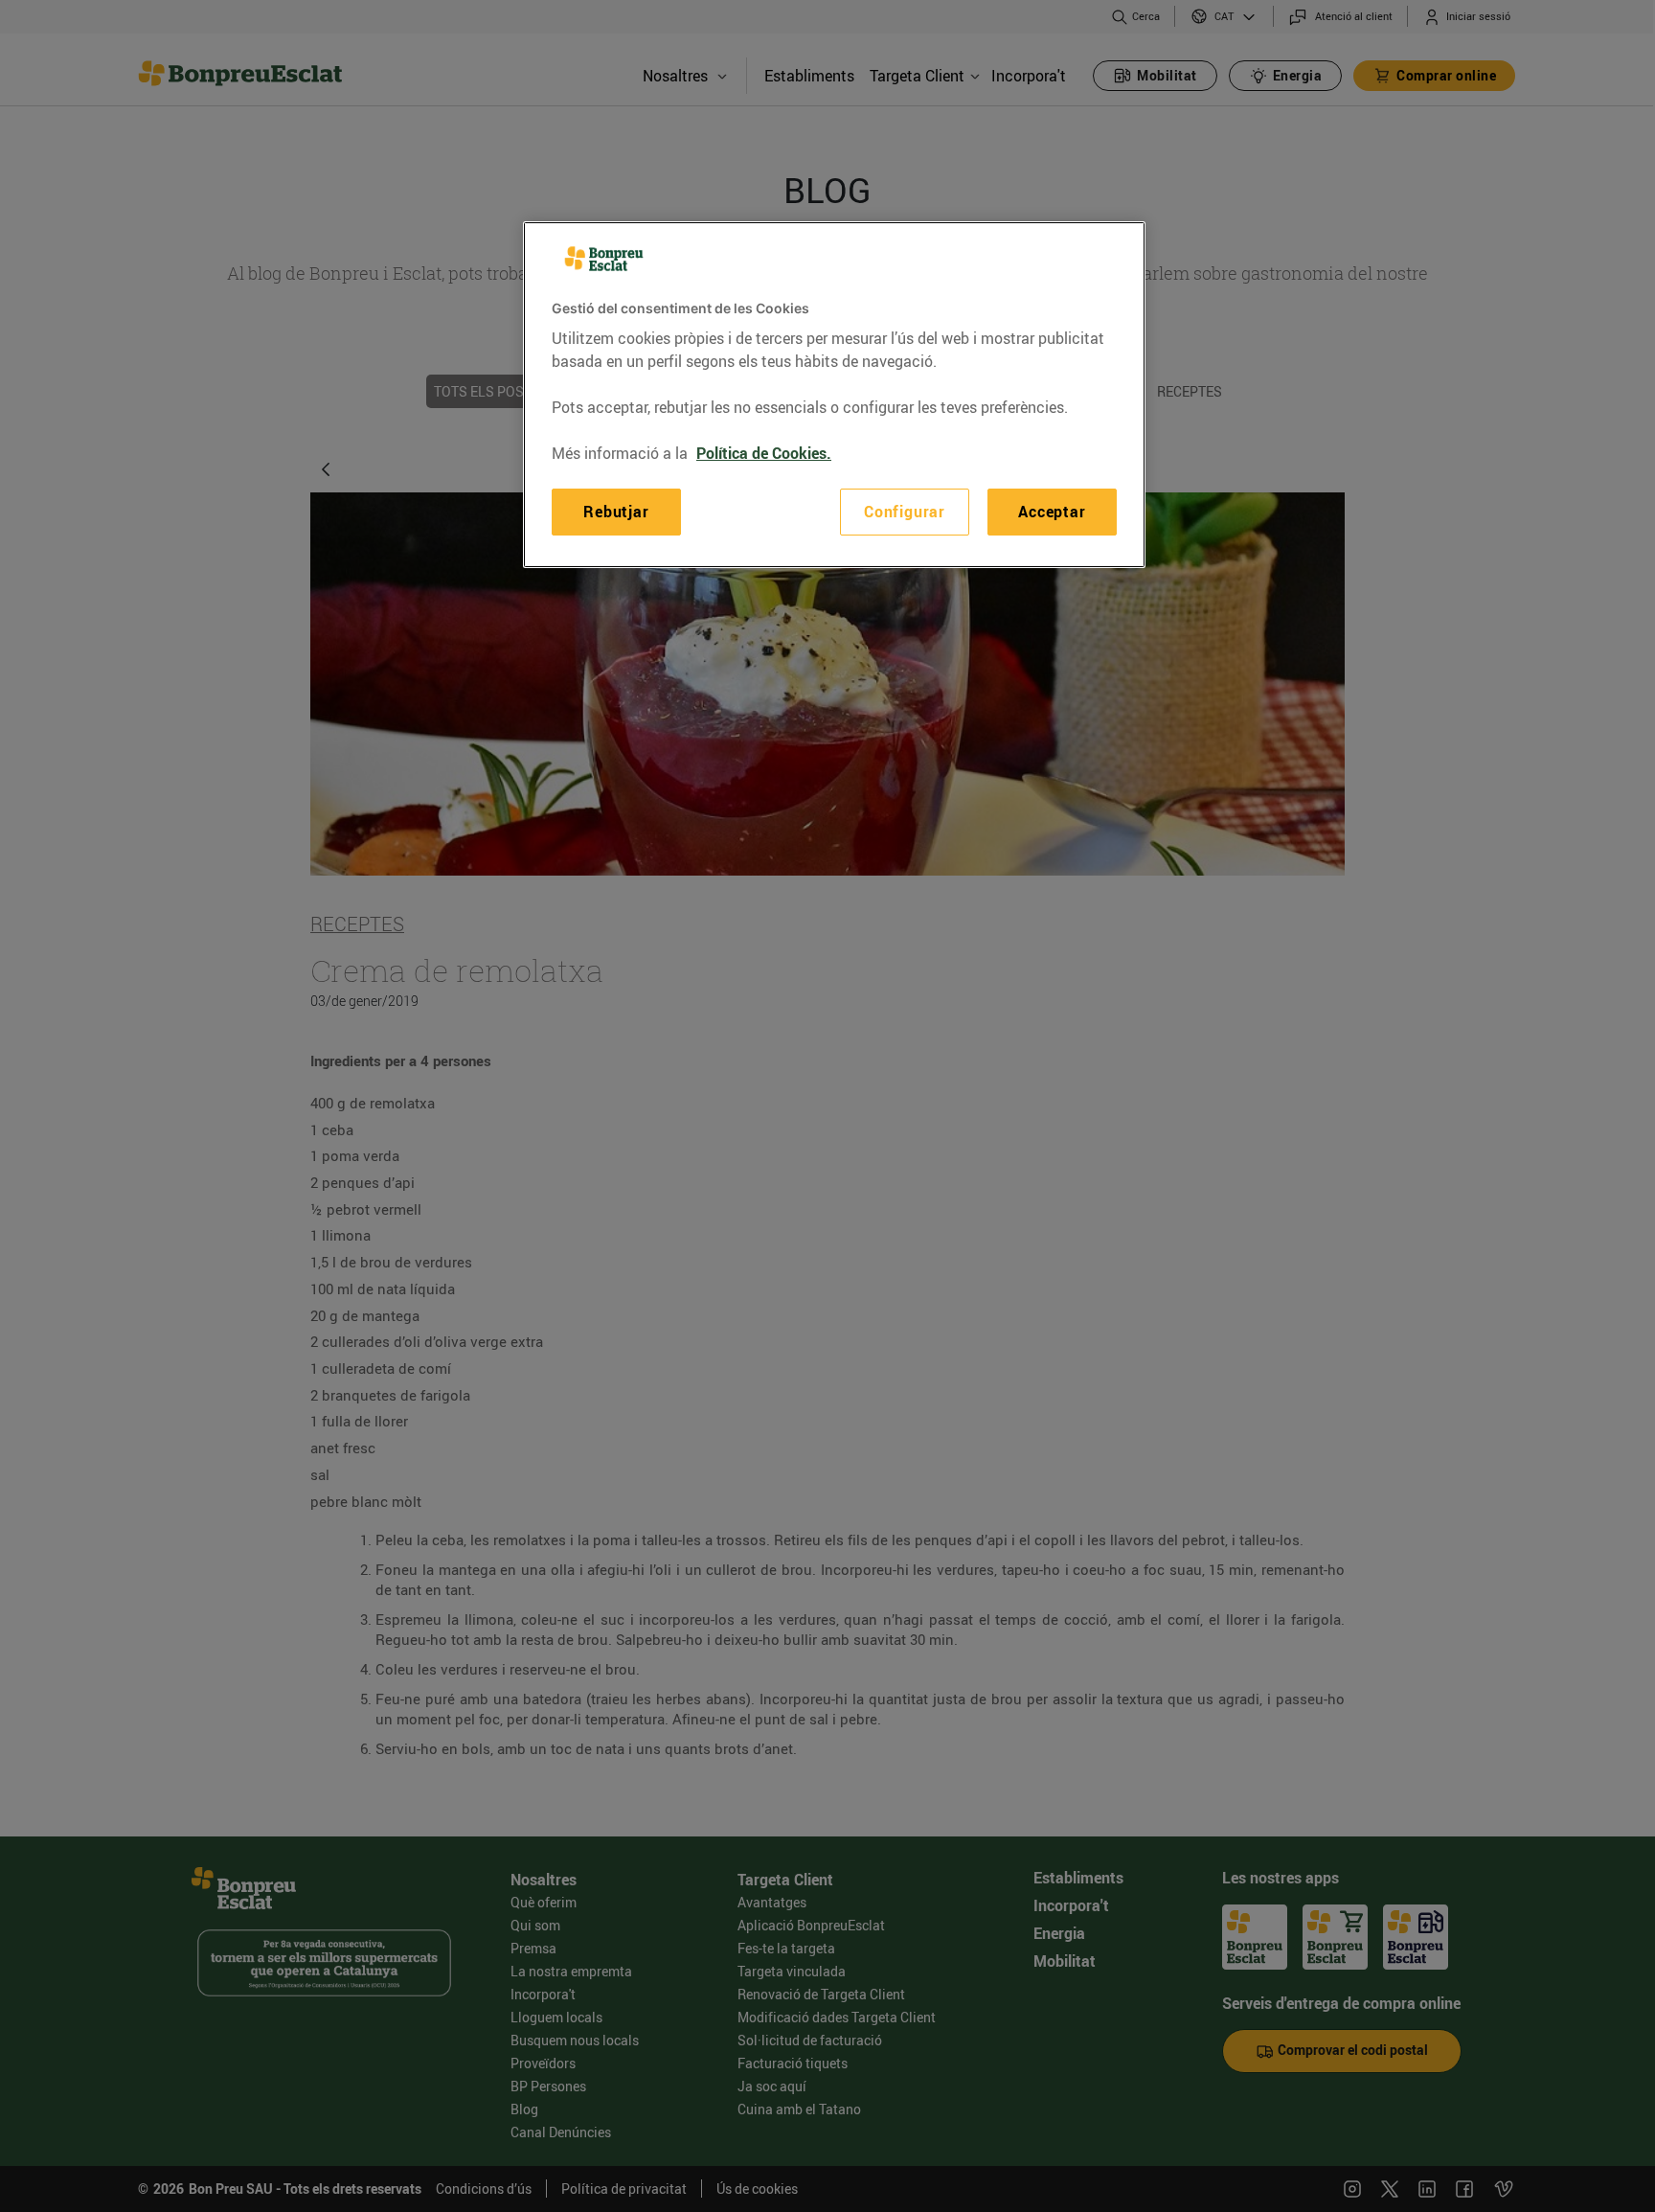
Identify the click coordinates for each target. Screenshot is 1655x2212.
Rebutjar (616, 512)
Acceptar (1052, 512)
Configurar (905, 512)
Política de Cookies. (764, 453)
